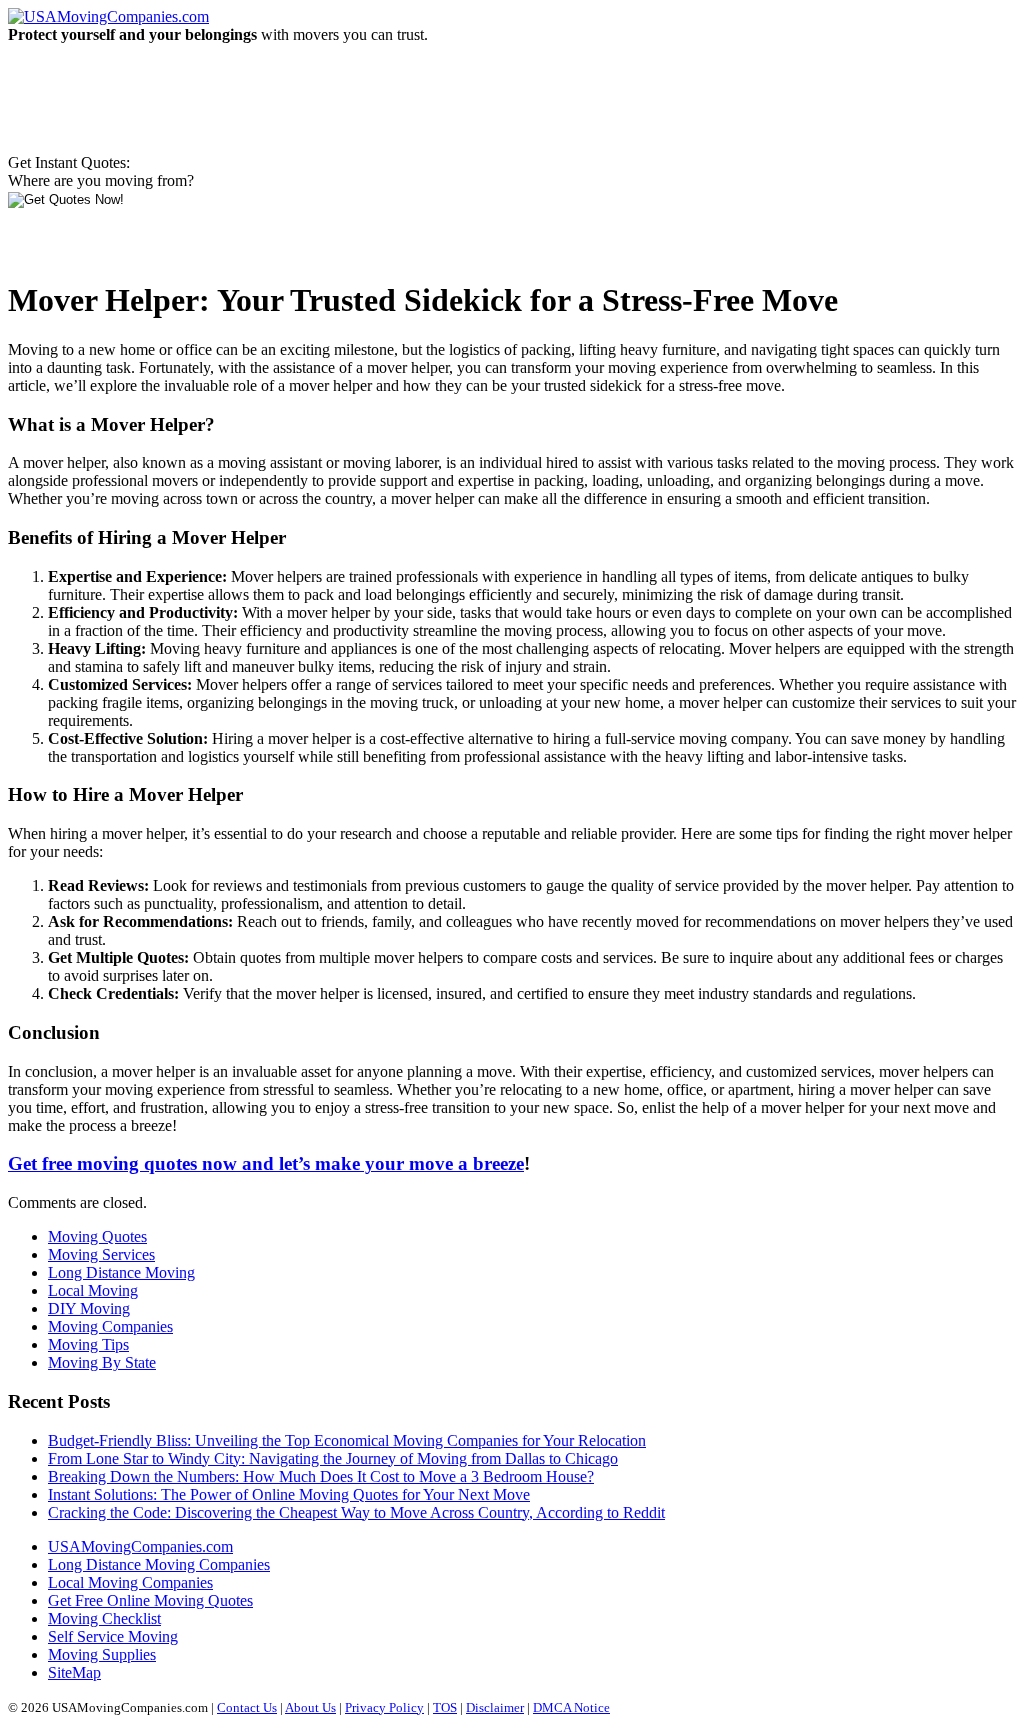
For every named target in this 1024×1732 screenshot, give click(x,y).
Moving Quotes (97, 1236)
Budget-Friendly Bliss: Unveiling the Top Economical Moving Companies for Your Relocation (347, 1440)
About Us (310, 1707)
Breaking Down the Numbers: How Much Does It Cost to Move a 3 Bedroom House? (321, 1476)
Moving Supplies (102, 1654)
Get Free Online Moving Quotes (150, 1600)
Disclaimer (495, 1707)
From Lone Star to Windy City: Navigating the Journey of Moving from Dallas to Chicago (333, 1458)
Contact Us (247, 1707)
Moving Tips (88, 1344)
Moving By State (102, 1362)
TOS (445, 1707)
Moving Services (101, 1254)
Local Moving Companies (130, 1582)
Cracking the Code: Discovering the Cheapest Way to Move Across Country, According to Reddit (356, 1512)
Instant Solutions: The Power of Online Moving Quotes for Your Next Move (289, 1494)
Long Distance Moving (121, 1272)
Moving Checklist (104, 1618)
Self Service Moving (113, 1636)
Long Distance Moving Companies (159, 1564)
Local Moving (93, 1290)
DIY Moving (89, 1308)
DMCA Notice (571, 1707)
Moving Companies (110, 1326)
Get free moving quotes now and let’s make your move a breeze (266, 1163)
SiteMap (74, 1672)
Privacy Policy (384, 1707)
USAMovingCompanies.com (140, 1546)
